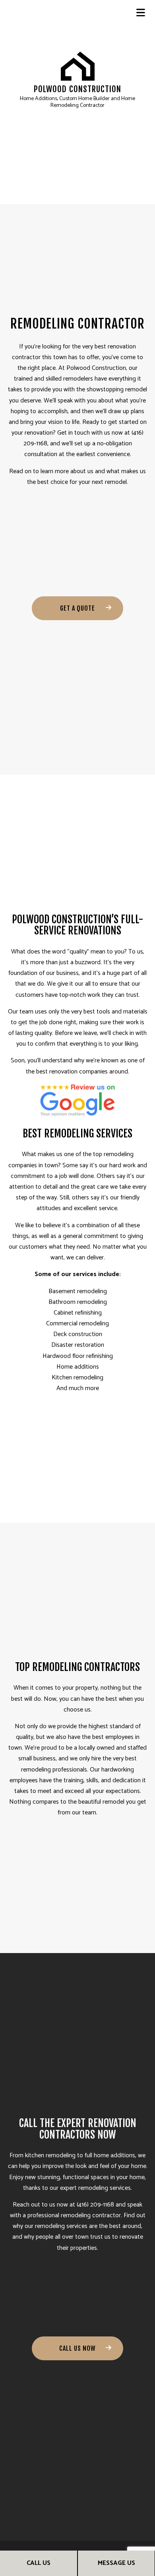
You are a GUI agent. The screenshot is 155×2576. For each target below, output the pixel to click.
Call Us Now (77, 2348)
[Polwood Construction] (78, 66)
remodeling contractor (91, 2215)
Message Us (116, 2563)
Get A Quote (77, 608)
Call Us (39, 2563)
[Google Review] (77, 1100)
